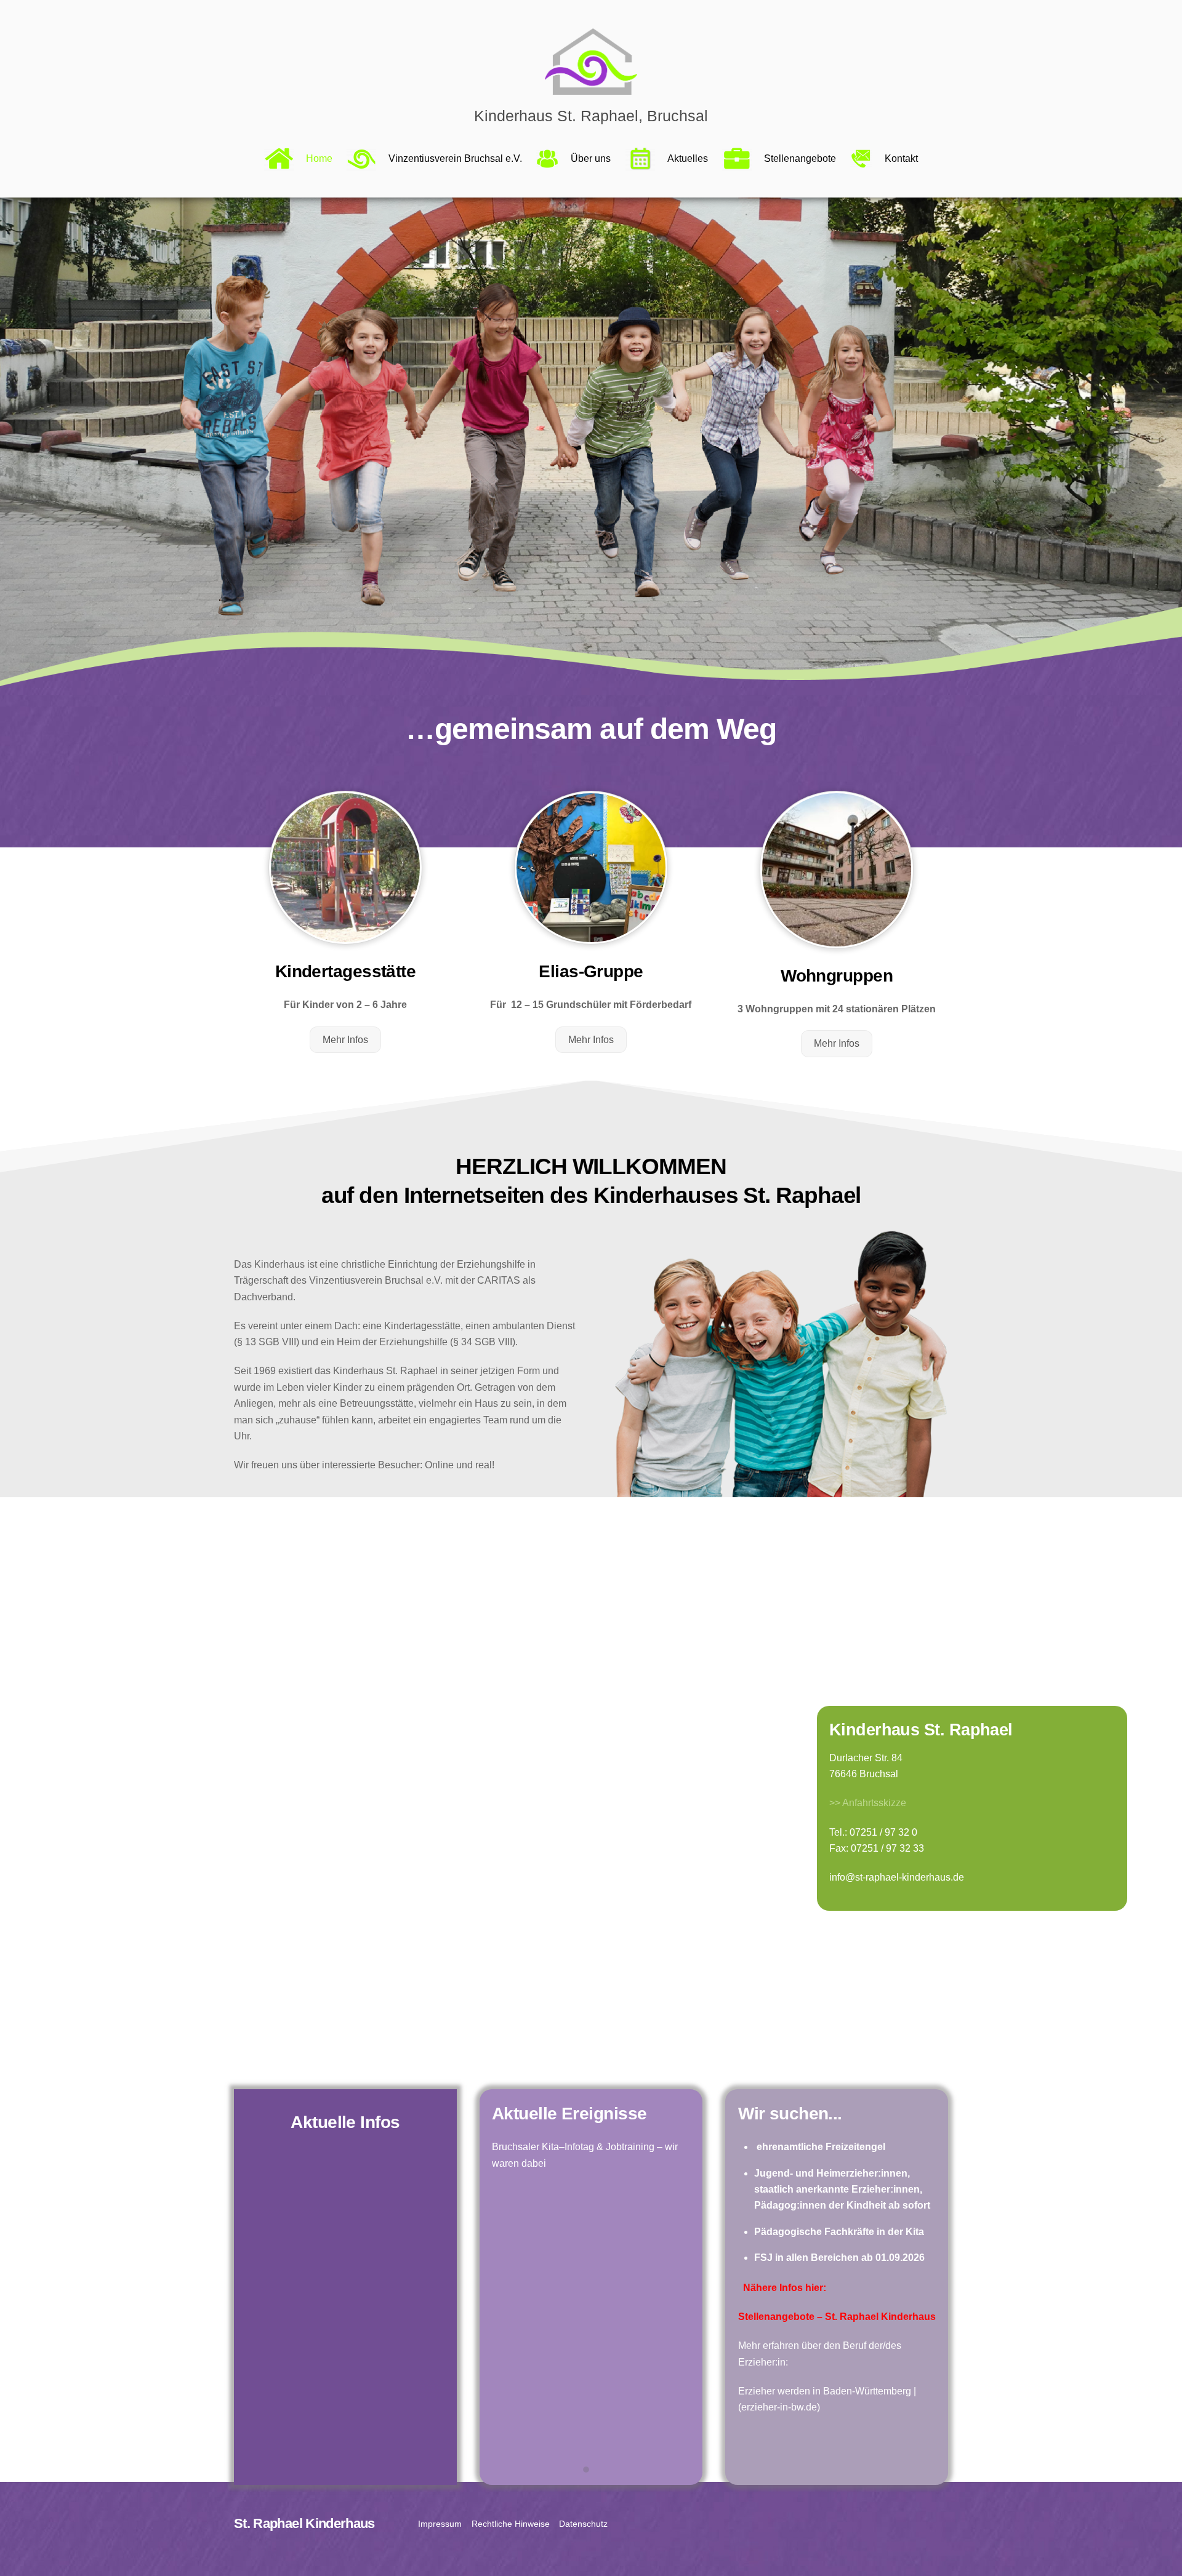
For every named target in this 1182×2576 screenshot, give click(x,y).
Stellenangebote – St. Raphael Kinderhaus (837, 2317)
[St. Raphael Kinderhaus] (591, 89)
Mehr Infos (345, 1040)
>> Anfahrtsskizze (868, 1803)
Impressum (440, 2524)
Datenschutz (583, 2524)
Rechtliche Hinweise (511, 2524)
